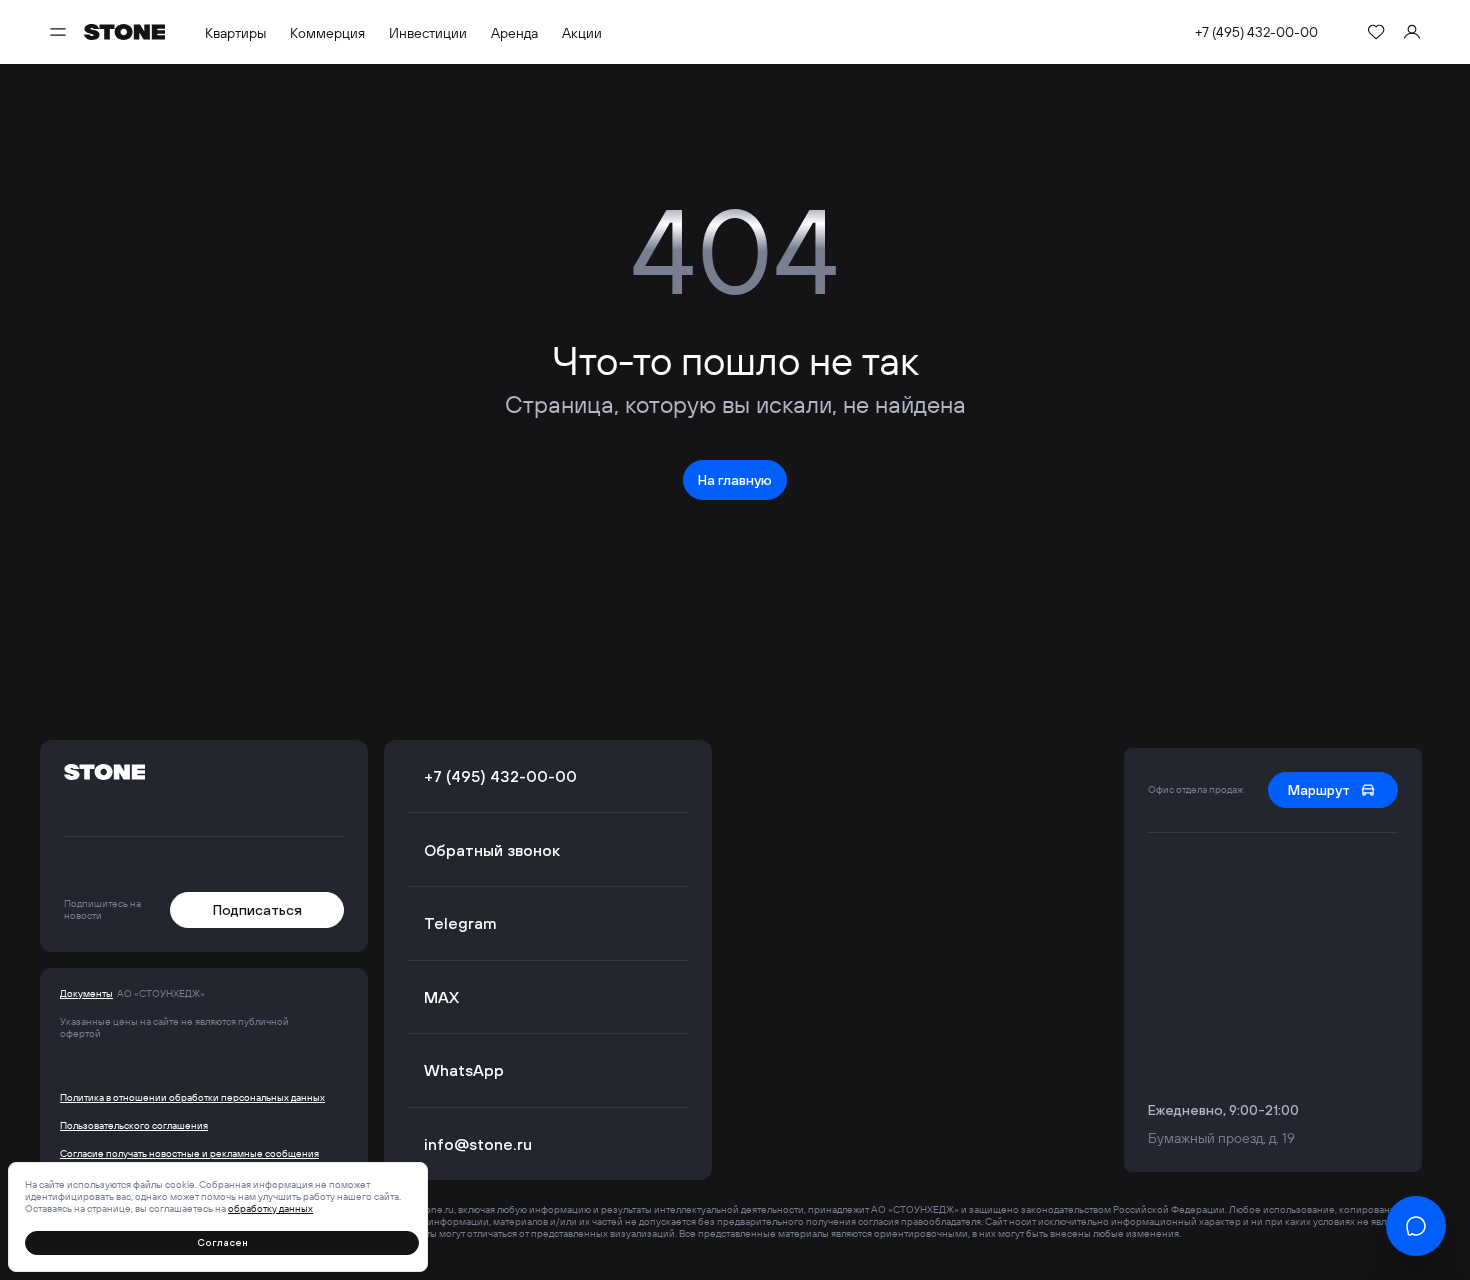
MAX (441, 997)
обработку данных (270, 1208)
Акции (582, 33)
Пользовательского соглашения (134, 1126)
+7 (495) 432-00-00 (1256, 32)
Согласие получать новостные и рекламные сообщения (189, 1154)
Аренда (514, 33)
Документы (86, 994)
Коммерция (327, 33)
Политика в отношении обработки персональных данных (192, 1098)
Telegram (460, 923)
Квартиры (235, 33)
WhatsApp (464, 1070)
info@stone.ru (478, 1144)
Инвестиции (428, 33)
